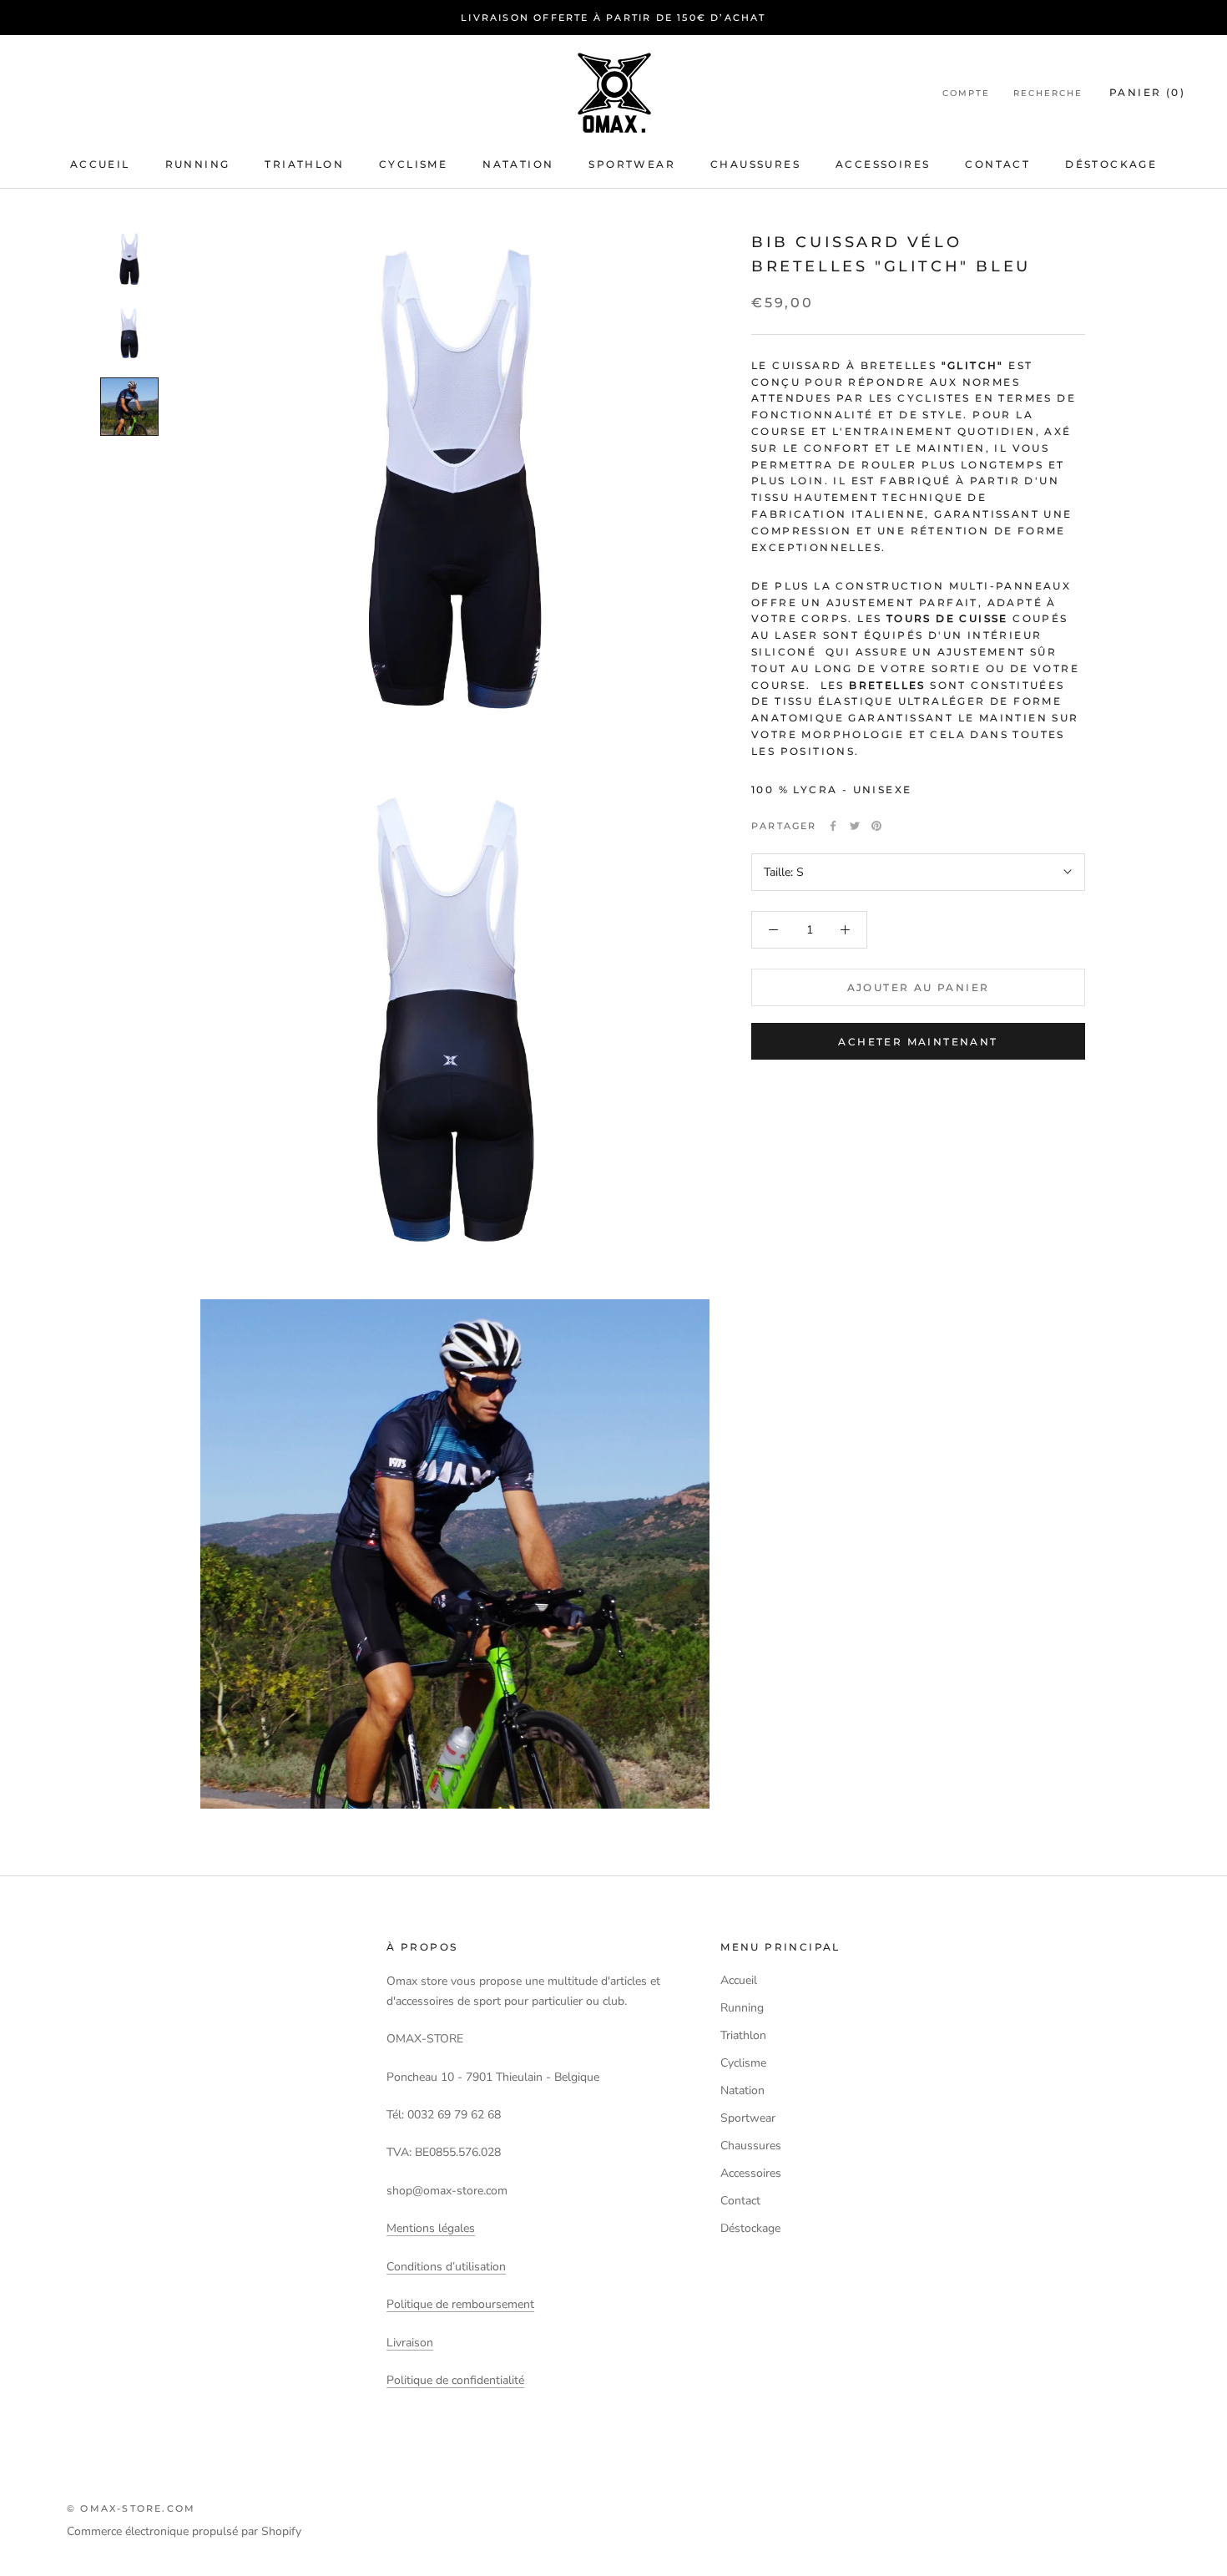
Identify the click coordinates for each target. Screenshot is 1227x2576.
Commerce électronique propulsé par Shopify (184, 2531)
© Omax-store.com (131, 2508)
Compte (966, 93)
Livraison (410, 2343)
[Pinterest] (876, 826)
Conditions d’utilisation (446, 2267)
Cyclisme (413, 164)
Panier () (1147, 92)
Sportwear (632, 164)
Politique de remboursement (460, 2304)
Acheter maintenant (918, 1042)
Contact (997, 164)
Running (198, 164)
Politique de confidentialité (455, 2380)
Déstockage (1111, 164)
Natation (518, 164)
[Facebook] (833, 826)
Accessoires (883, 164)
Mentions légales (431, 2228)
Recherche (1048, 93)
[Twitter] (855, 826)
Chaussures (755, 164)
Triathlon (304, 164)
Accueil (100, 164)
